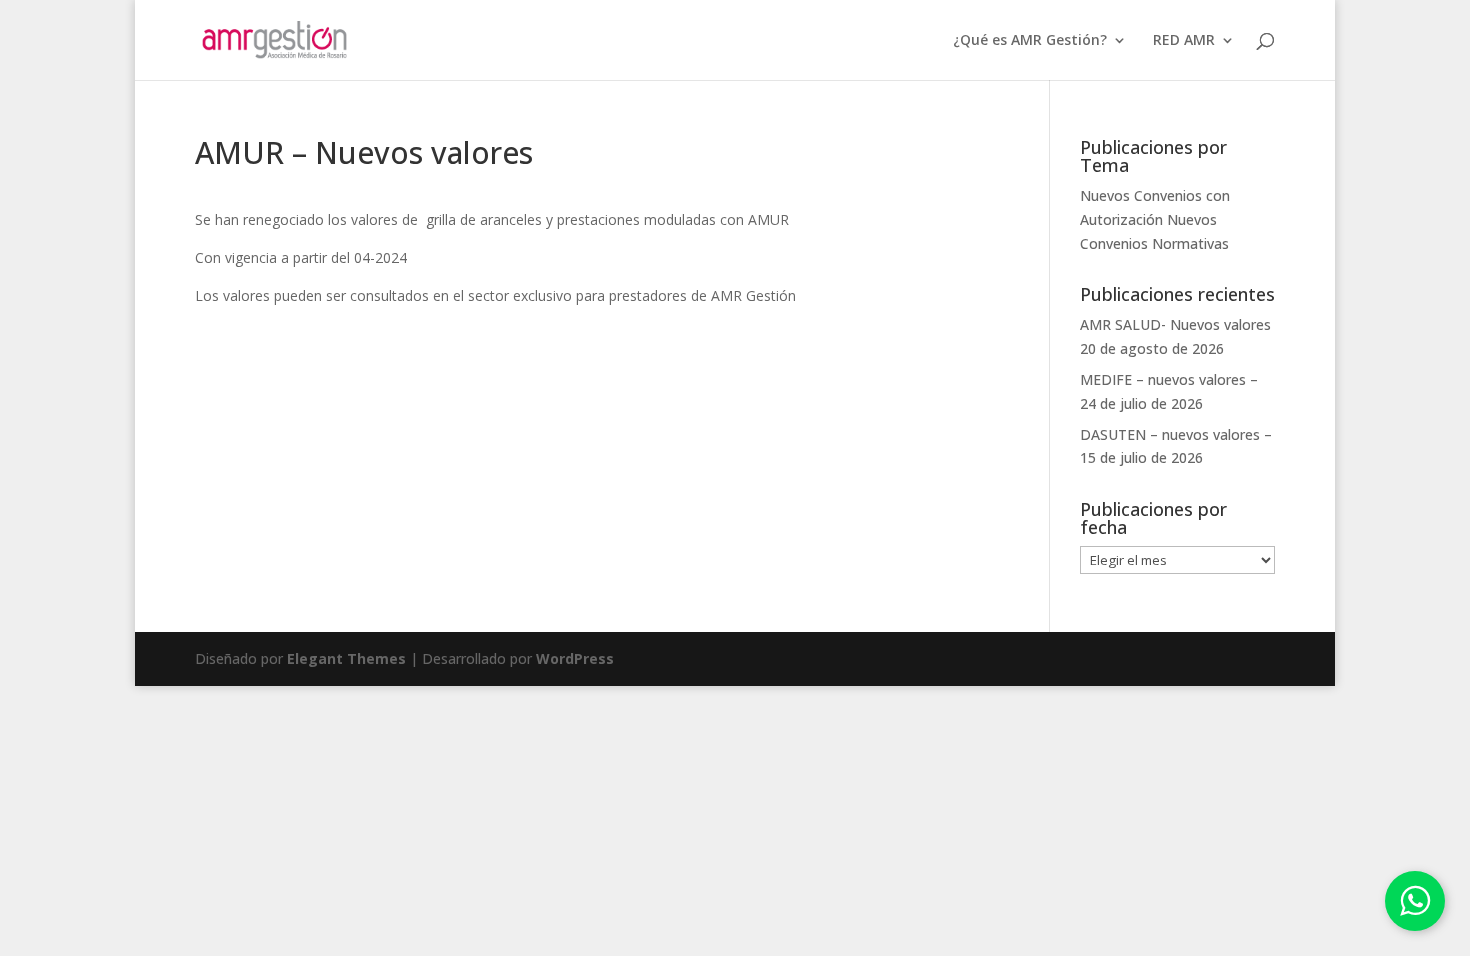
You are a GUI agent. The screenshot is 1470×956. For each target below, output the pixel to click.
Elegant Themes (346, 658)
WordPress (575, 658)
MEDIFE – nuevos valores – (1169, 379)
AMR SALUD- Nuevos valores (1175, 324)
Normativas (1190, 243)
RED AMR (1184, 41)
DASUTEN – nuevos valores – (1176, 434)
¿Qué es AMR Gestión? (1030, 41)
